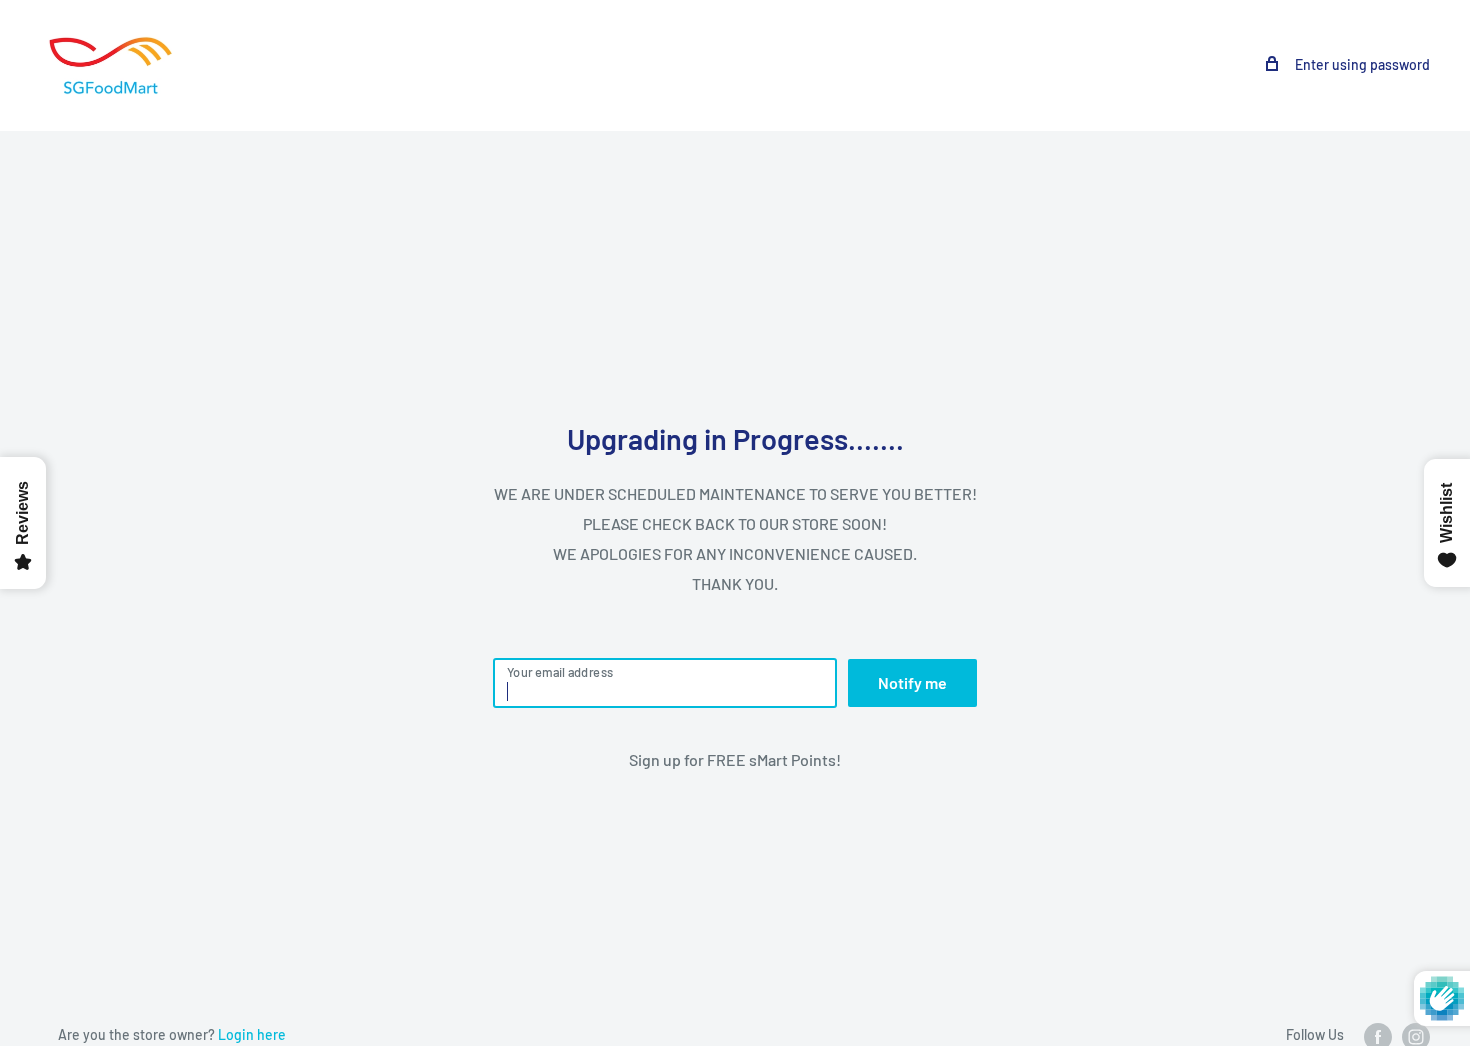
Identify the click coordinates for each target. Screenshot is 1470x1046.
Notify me (912, 682)
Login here (252, 1034)
